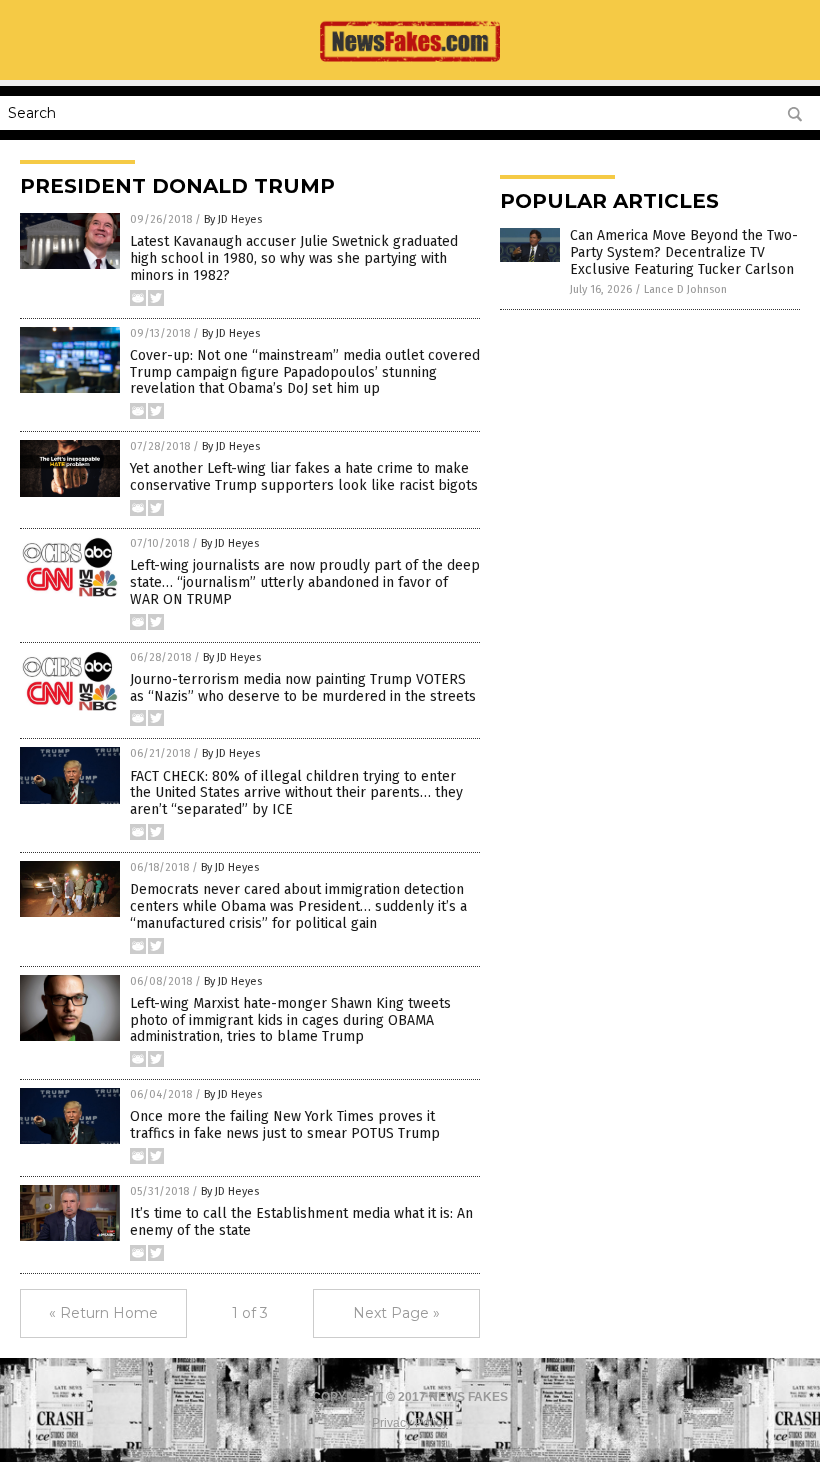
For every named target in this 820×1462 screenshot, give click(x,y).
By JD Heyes (233, 219)
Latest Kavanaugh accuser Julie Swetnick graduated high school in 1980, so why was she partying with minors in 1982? (294, 258)
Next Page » (396, 1313)
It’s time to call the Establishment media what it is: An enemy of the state (301, 1222)
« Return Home (103, 1313)
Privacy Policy (410, 1423)
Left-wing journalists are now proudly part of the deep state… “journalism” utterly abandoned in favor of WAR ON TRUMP (305, 582)
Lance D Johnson (685, 289)
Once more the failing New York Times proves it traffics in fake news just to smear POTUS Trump (285, 1125)
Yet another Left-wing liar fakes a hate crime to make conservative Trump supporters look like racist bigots (304, 477)
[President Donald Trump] (410, 66)
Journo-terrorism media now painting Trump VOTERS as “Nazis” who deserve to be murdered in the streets (303, 688)
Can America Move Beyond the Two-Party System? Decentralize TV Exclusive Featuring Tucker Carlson (684, 252)
